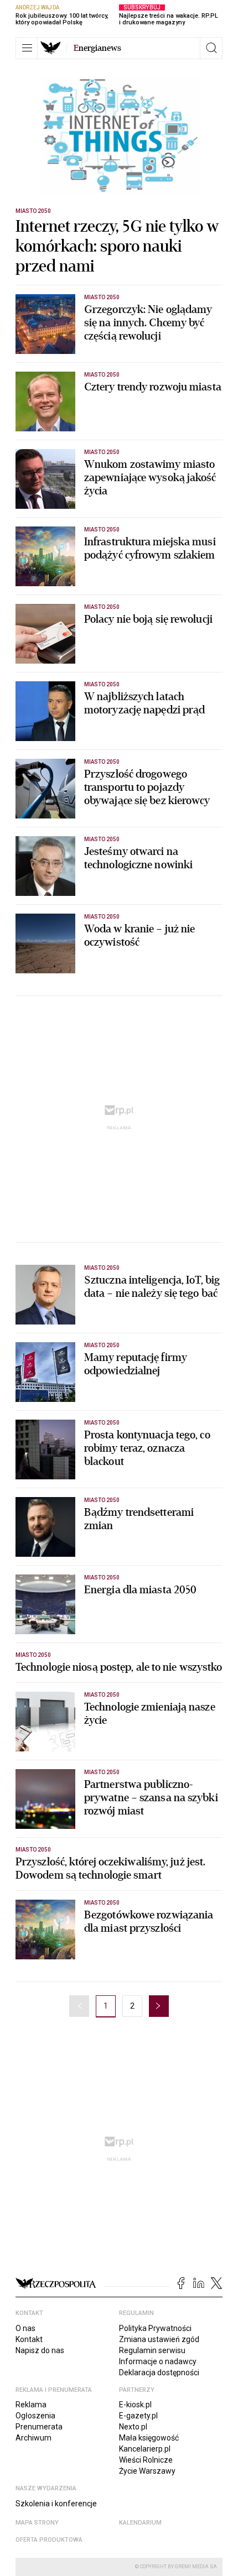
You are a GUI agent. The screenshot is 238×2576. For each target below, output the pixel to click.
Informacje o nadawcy (158, 2361)
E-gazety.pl (138, 2416)
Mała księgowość (149, 2438)
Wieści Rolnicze (146, 2460)
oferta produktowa (49, 2540)
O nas (25, 2328)
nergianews (97, 48)
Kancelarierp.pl (145, 2449)
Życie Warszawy (147, 2471)
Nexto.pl (133, 2427)
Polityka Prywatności (155, 2328)
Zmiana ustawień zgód (159, 2339)
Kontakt (29, 2339)
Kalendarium (140, 2523)
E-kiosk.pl (135, 2405)
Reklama (31, 2405)
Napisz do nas (40, 2350)
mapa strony (37, 2523)
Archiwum (33, 2438)
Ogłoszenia (35, 2416)
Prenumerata (39, 2427)
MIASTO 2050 (33, 211)
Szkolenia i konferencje (56, 2504)
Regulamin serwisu (152, 2350)
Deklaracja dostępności (159, 2372)
